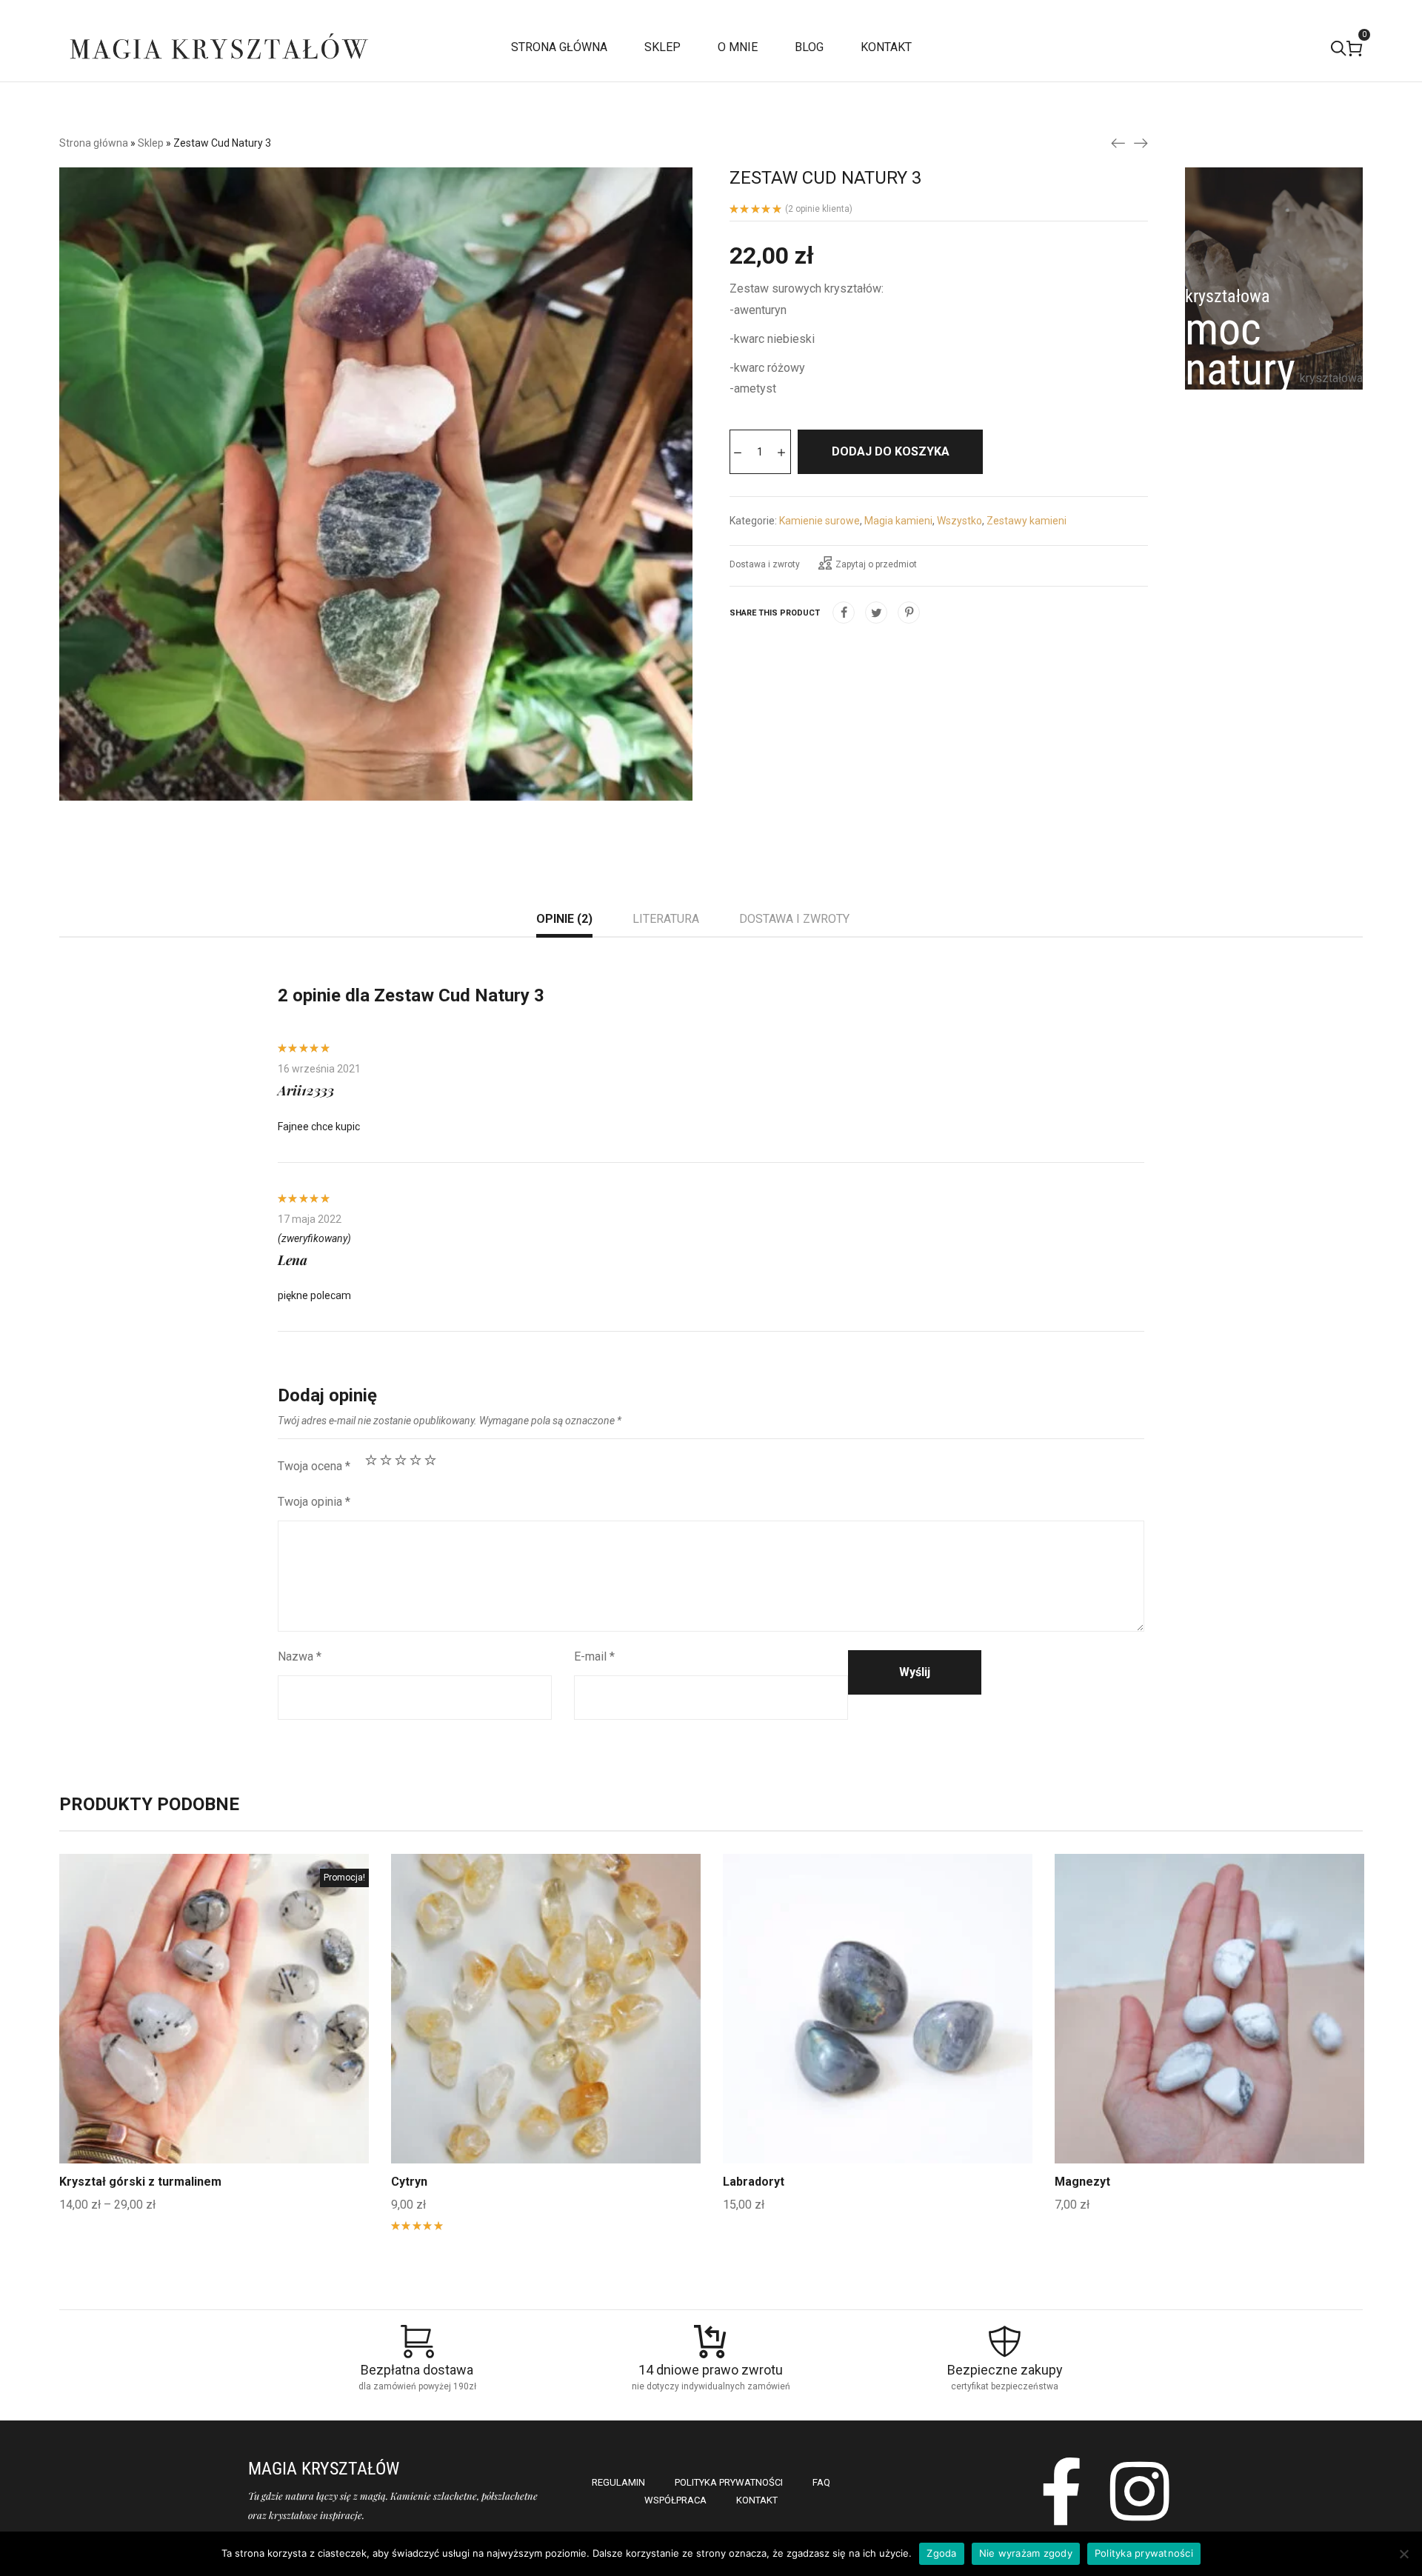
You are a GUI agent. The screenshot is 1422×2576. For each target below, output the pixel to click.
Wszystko (959, 521)
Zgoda (941, 2553)
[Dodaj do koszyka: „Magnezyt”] (1209, 2043)
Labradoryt (754, 2182)
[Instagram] (1140, 2491)
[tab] (564, 921)
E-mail (594, 1656)
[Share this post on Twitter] (876, 613)
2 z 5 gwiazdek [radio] (386, 1460)
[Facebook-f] (1062, 2491)
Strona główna (94, 143)
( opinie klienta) (819, 209)
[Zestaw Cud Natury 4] (1141, 142)
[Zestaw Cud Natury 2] (1118, 142)
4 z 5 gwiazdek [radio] (415, 1460)
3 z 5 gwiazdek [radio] (401, 1460)
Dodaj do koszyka (891, 451)
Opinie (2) (564, 919)
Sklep (151, 143)
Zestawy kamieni (1027, 521)
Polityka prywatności (1144, 2553)
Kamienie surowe (820, 521)
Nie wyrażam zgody (1026, 2553)
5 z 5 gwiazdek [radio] (430, 1460)
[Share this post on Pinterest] (909, 613)
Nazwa (300, 1656)
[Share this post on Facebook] (844, 613)
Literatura (666, 919)
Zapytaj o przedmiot (876, 564)
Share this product (775, 613)
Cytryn (409, 2182)
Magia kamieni (898, 521)
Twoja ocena (314, 1466)
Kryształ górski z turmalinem (140, 2182)
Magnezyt (1082, 2182)
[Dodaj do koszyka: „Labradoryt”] (878, 2043)
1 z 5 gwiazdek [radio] (371, 1460)
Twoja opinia (314, 1502)
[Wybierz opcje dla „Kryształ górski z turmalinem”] (214, 2043)
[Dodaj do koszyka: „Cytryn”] (546, 2043)
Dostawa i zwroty (765, 564)
